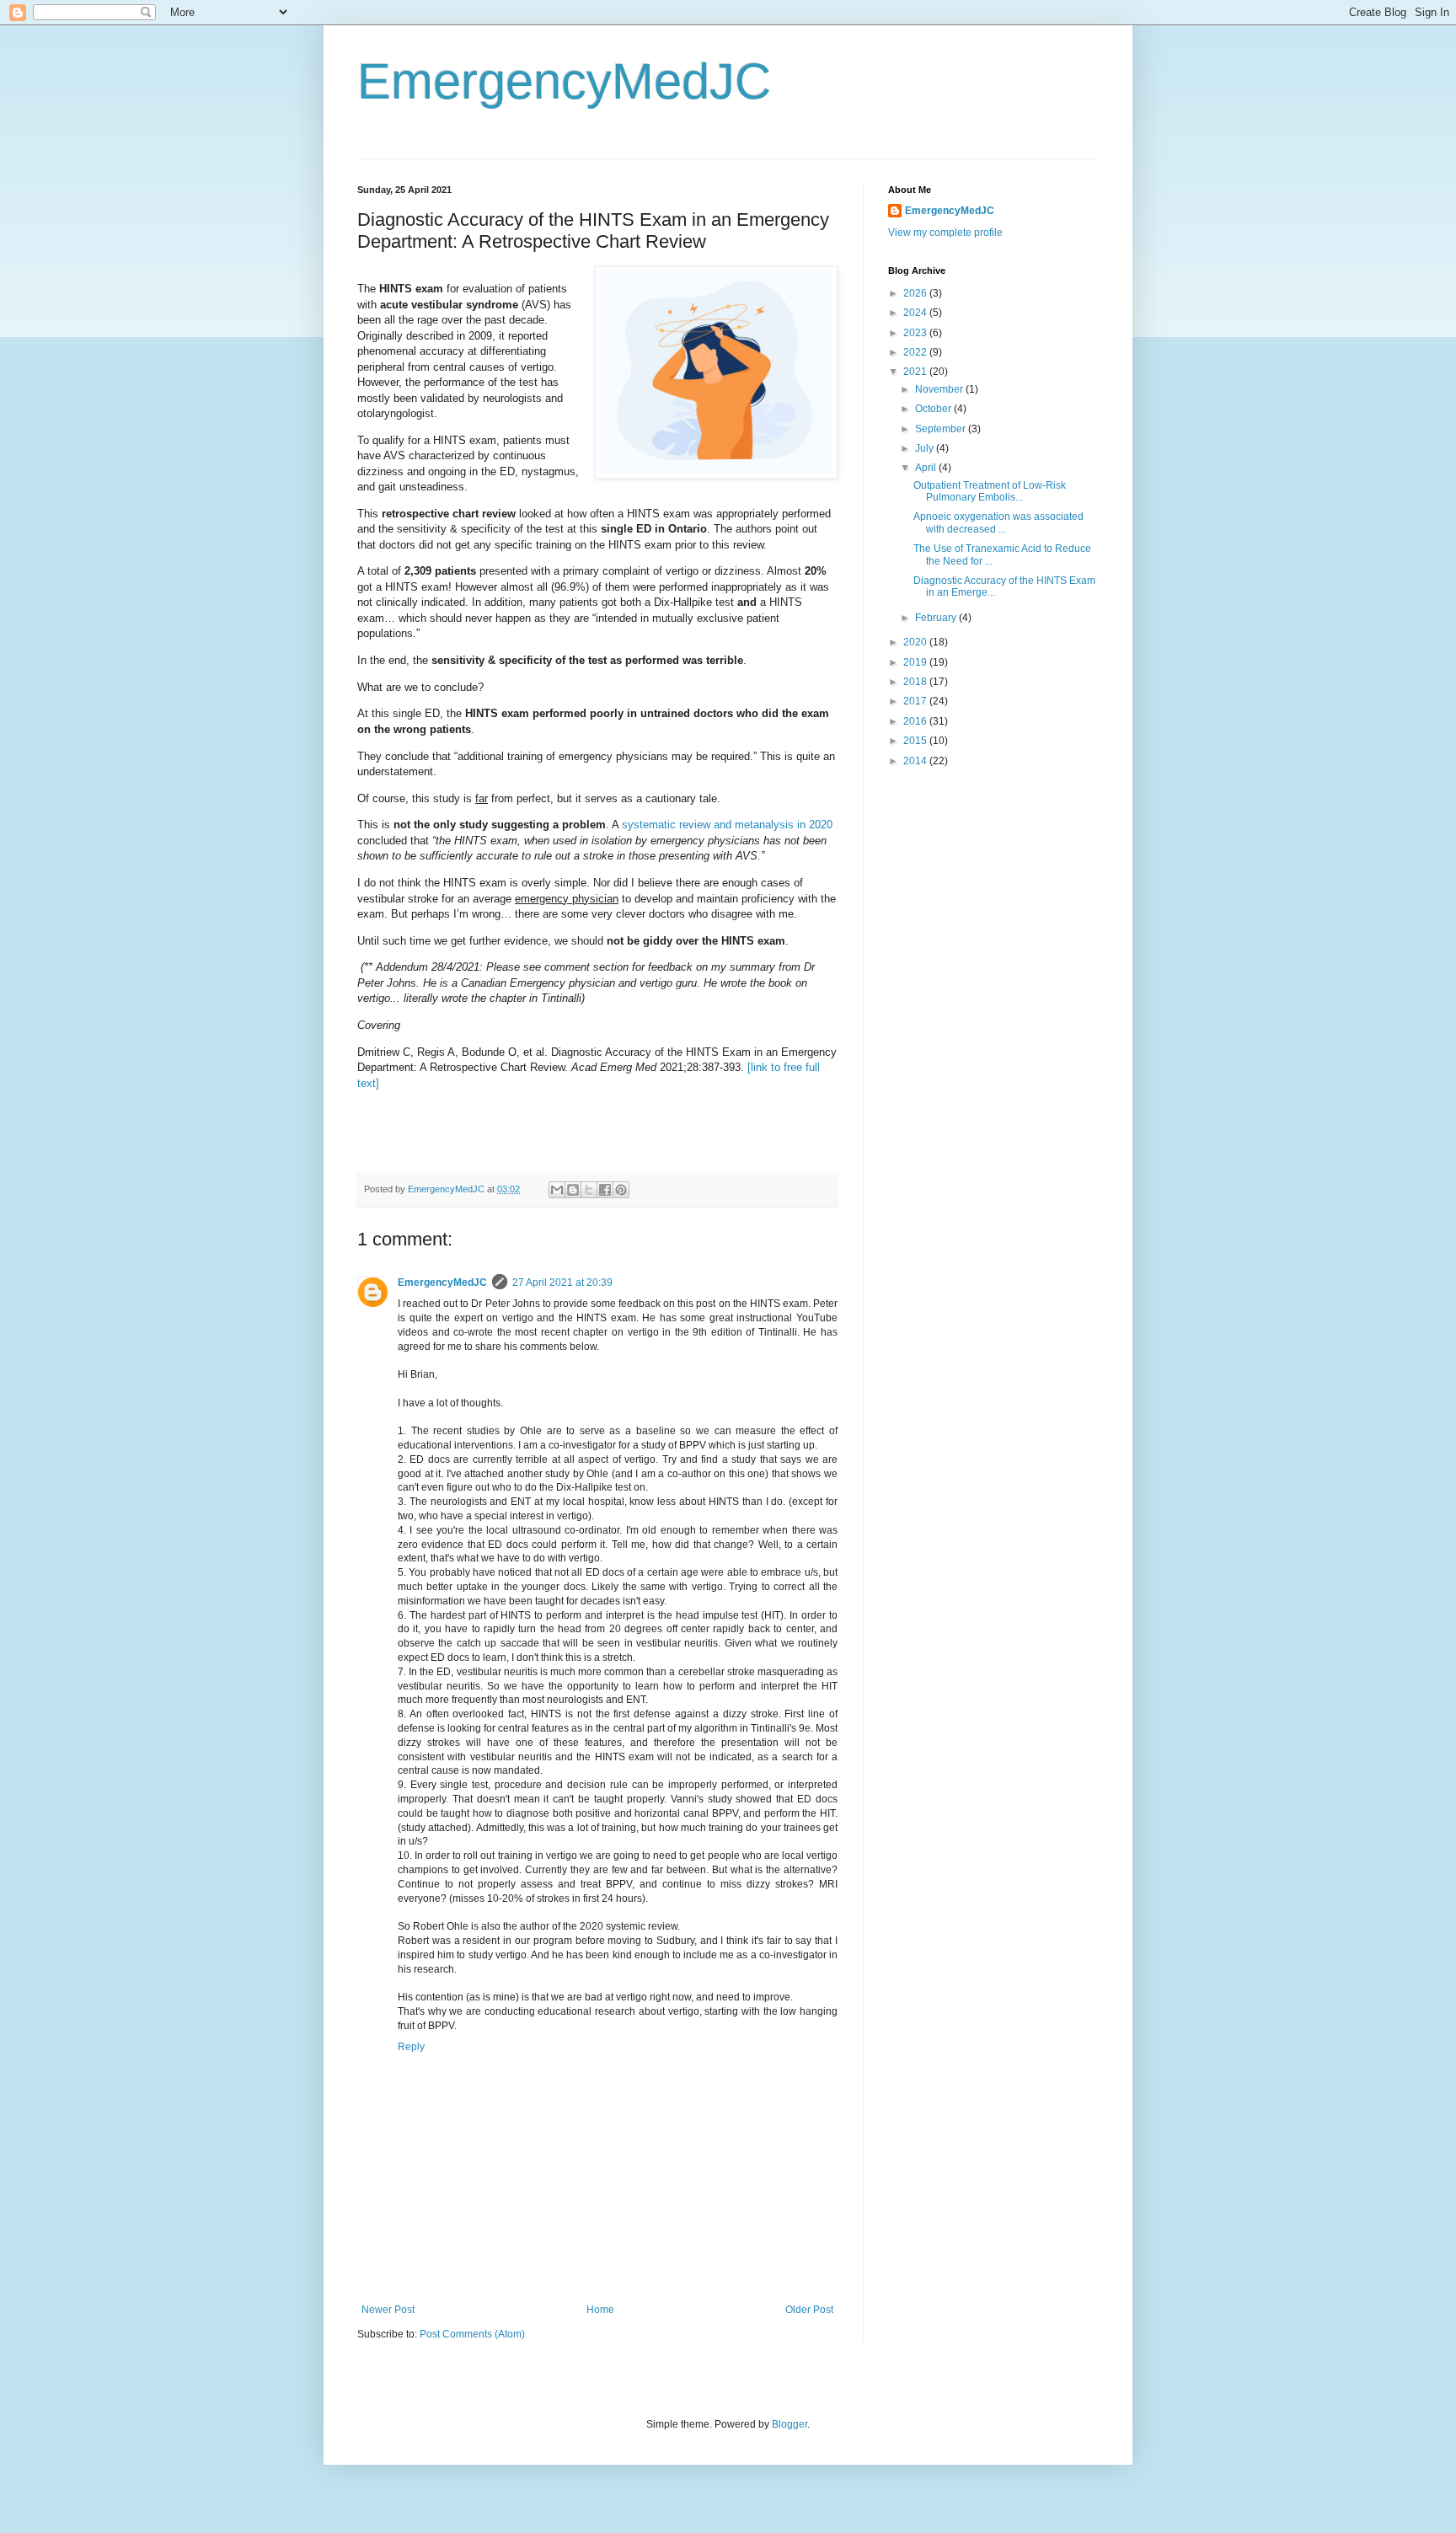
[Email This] (557, 1190)
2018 (916, 682)
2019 (916, 662)
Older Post (809, 2310)
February (937, 618)
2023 (916, 333)
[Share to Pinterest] (621, 1190)
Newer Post (388, 2310)
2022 (916, 352)
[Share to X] (589, 1190)
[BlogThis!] (573, 1190)
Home (600, 2310)
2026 (916, 293)
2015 (916, 741)
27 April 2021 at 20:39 (562, 1283)
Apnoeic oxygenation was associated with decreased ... (998, 522)
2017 (916, 701)
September (942, 429)
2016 (916, 721)
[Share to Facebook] (605, 1190)
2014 (916, 761)
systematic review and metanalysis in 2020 (727, 825)
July (926, 448)
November (940, 389)
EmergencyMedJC (564, 81)
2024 (916, 313)
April (927, 468)
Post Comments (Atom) (472, 2334)
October (934, 409)
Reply (411, 2047)
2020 (916, 642)
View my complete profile (945, 233)
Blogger (790, 2424)
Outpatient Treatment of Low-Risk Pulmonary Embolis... (990, 491)
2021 (916, 372)
